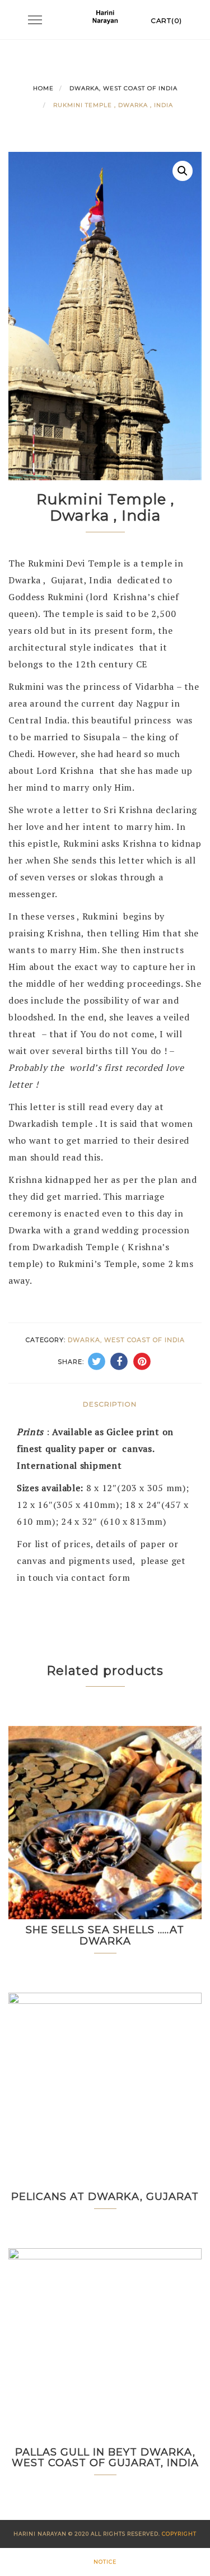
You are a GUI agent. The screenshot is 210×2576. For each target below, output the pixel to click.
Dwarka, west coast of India (123, 88)
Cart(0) (166, 20)
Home (43, 88)
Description (110, 1404)
